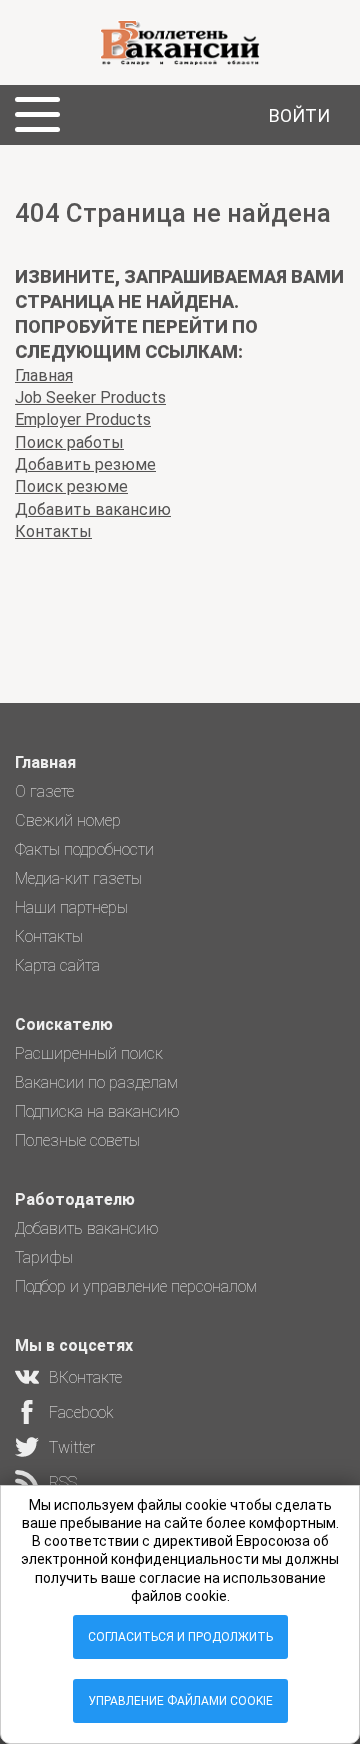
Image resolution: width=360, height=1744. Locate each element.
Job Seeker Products (90, 397)
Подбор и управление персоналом (136, 1286)
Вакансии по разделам (96, 1082)
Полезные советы (77, 1140)
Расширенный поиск (89, 1053)
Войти (299, 115)
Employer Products (83, 419)
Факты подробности (84, 849)
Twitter (72, 1447)
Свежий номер (68, 820)
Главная (44, 375)
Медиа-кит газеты (78, 878)
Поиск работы (69, 442)
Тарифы (44, 1257)
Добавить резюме (85, 464)
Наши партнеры (71, 907)
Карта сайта (57, 965)
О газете (44, 791)
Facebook (81, 1412)
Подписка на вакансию (97, 1111)
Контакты (53, 531)
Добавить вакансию (93, 509)
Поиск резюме (71, 486)
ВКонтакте (85, 1377)
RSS (63, 1482)
